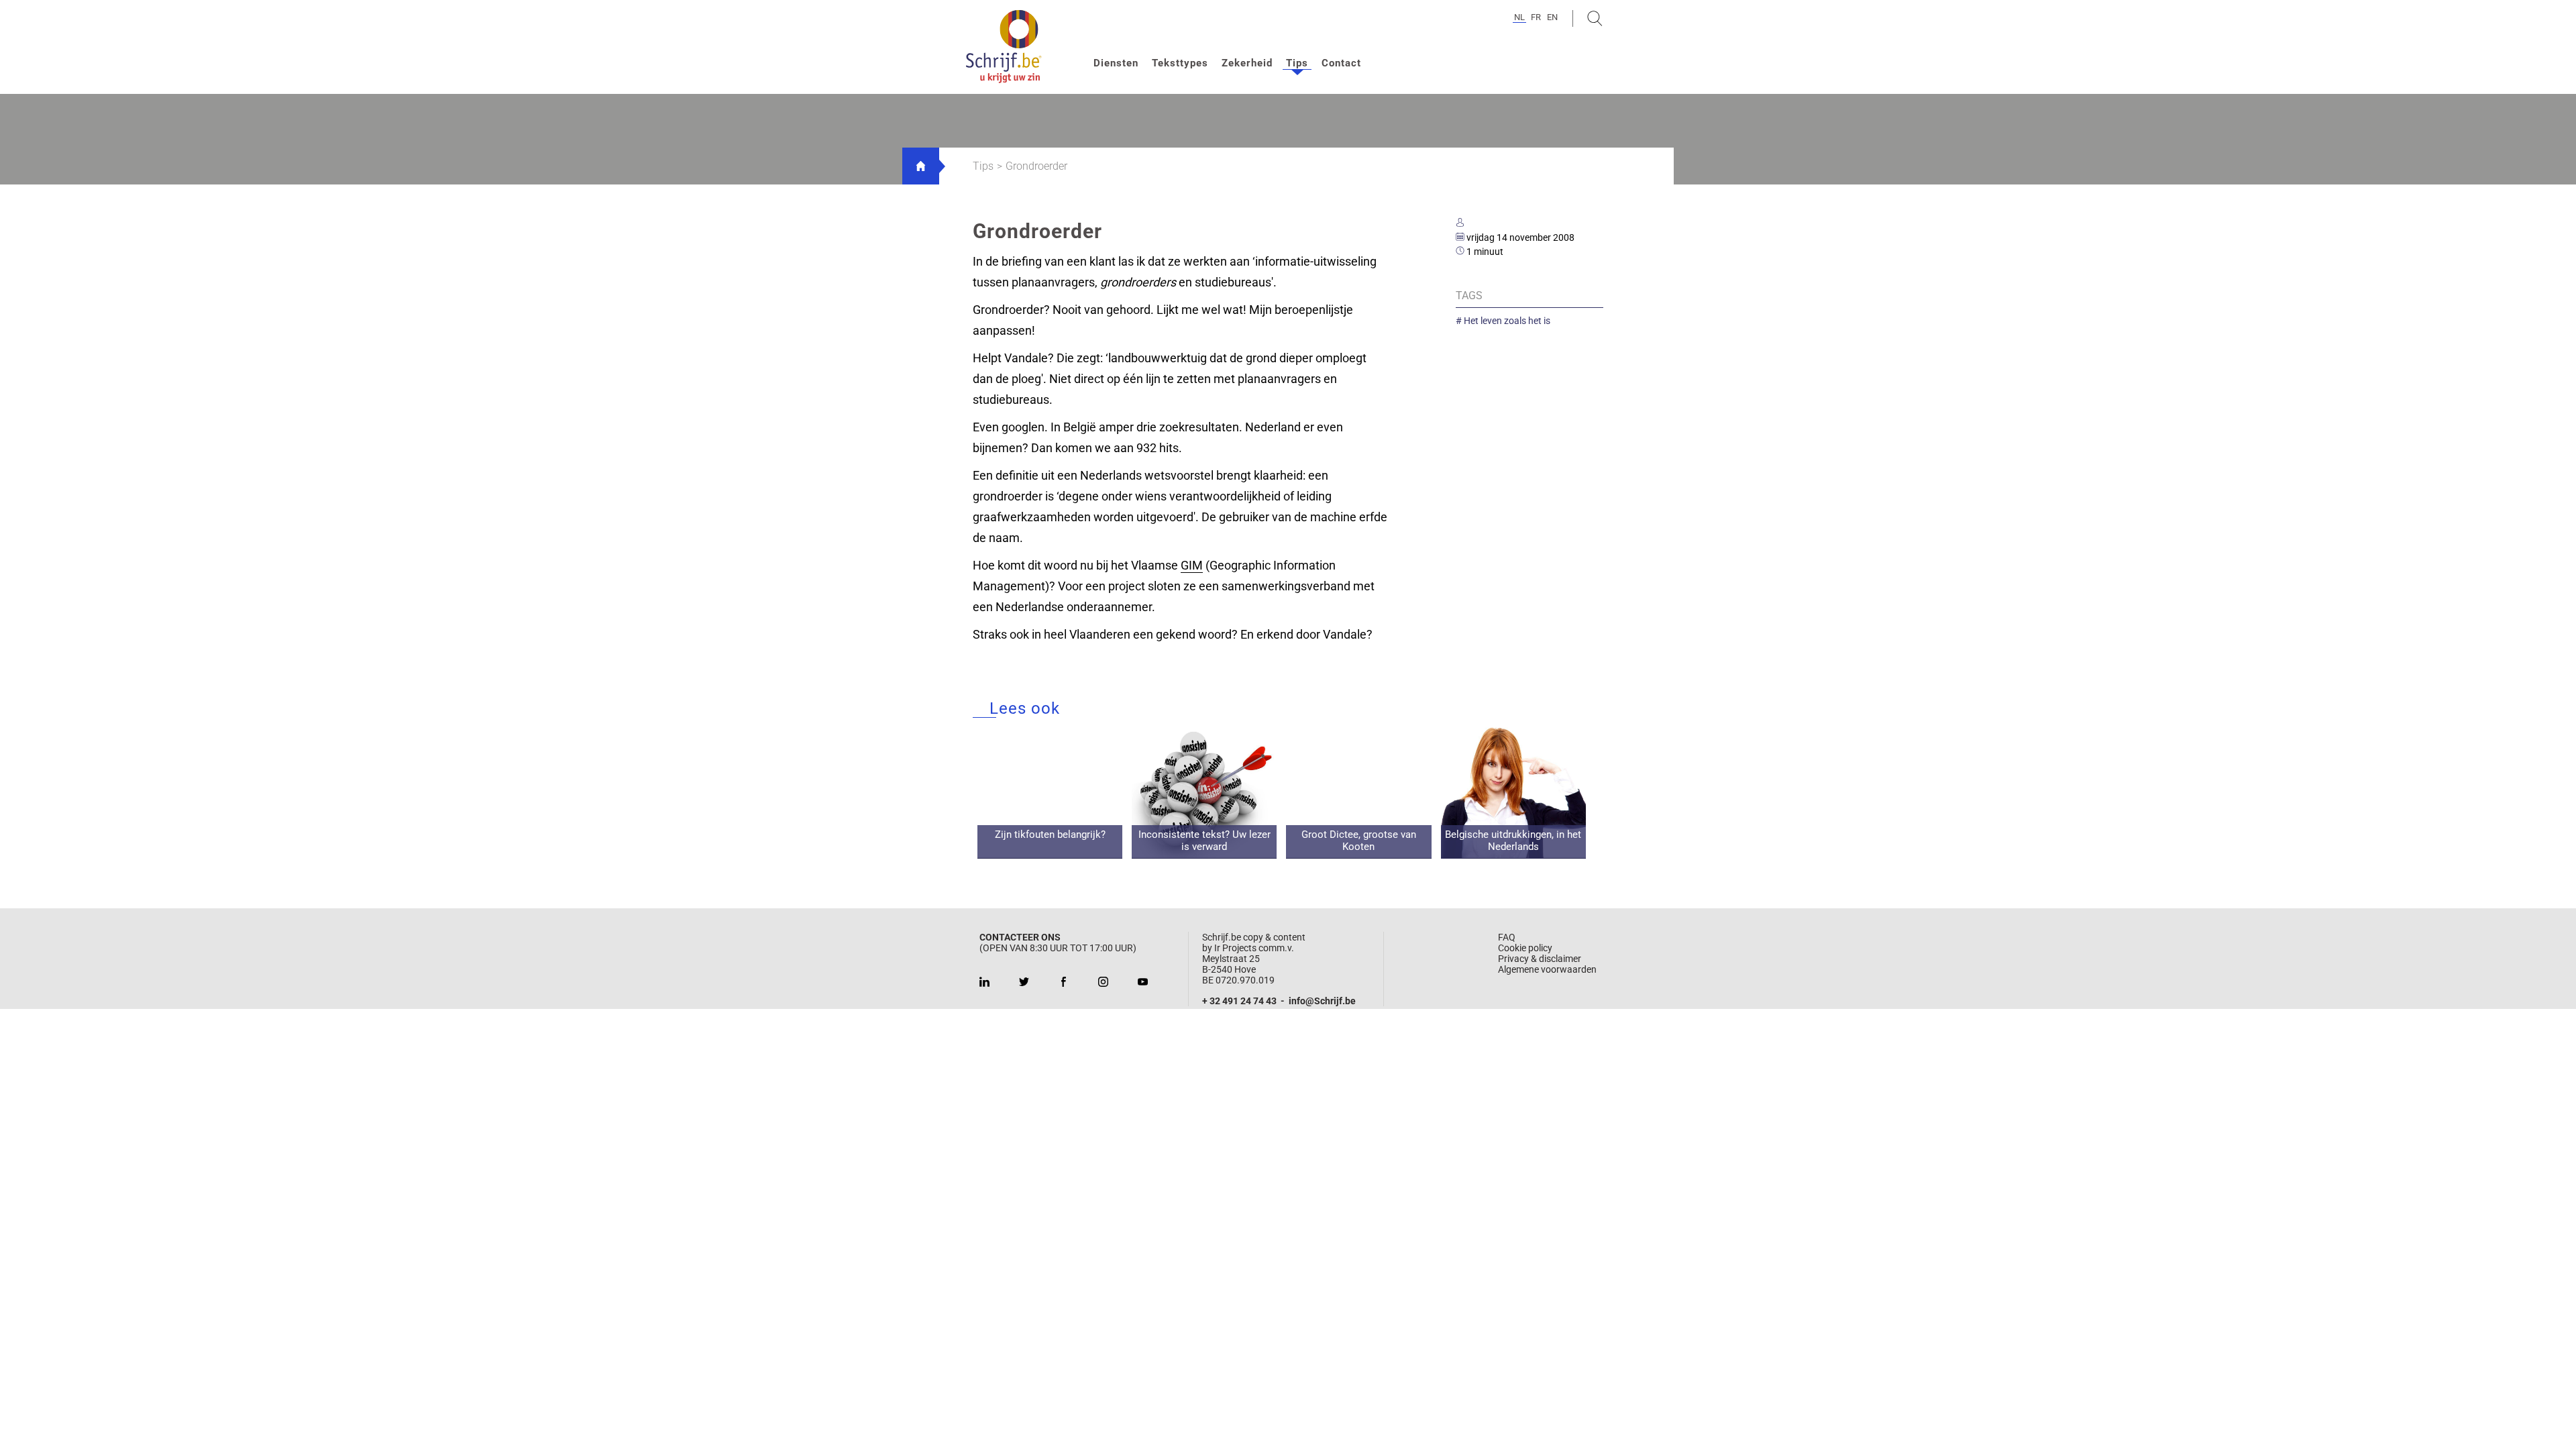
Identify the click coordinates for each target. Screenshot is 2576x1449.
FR (1536, 17)
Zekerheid (1247, 63)
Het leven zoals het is (1506, 321)
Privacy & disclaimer (1540, 959)
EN (1552, 17)
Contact (1341, 63)
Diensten (1116, 63)
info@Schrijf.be (1322, 1001)
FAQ (1507, 937)
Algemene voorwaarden (1547, 969)
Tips (1297, 63)
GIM (1192, 565)
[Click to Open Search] (1595, 18)
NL (1519, 17)
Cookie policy (1525, 948)
